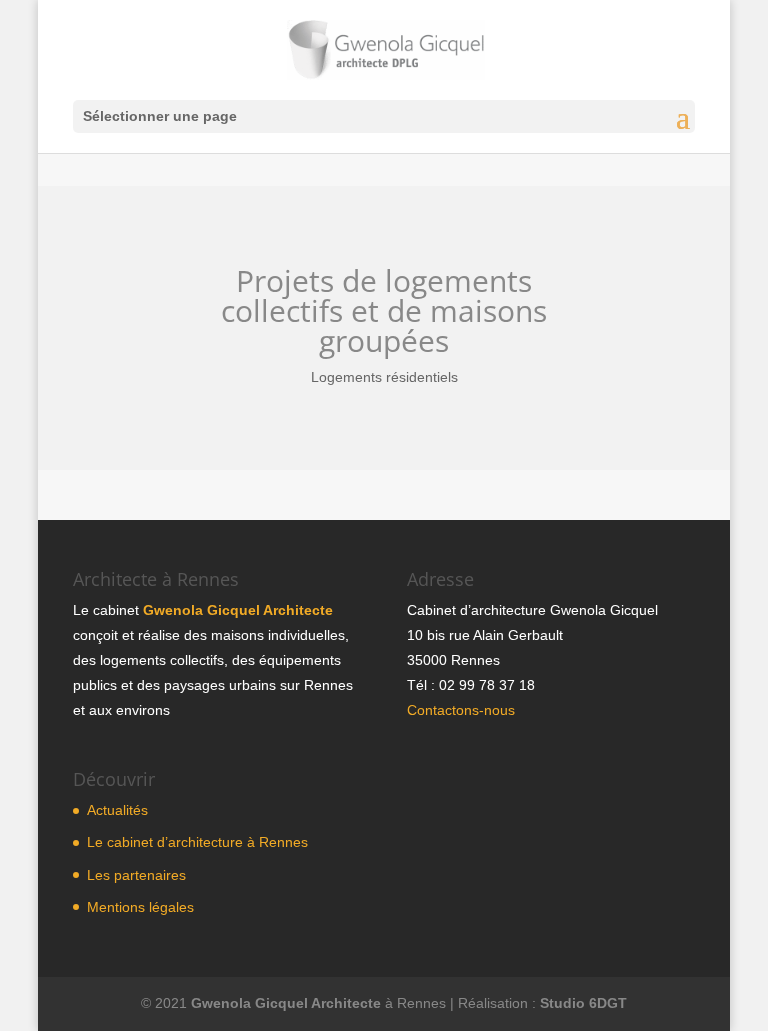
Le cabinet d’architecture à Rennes (197, 842)
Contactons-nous (461, 710)
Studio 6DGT (583, 1003)
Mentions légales (140, 907)
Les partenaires (136, 875)
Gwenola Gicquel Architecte (238, 610)
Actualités (117, 810)
